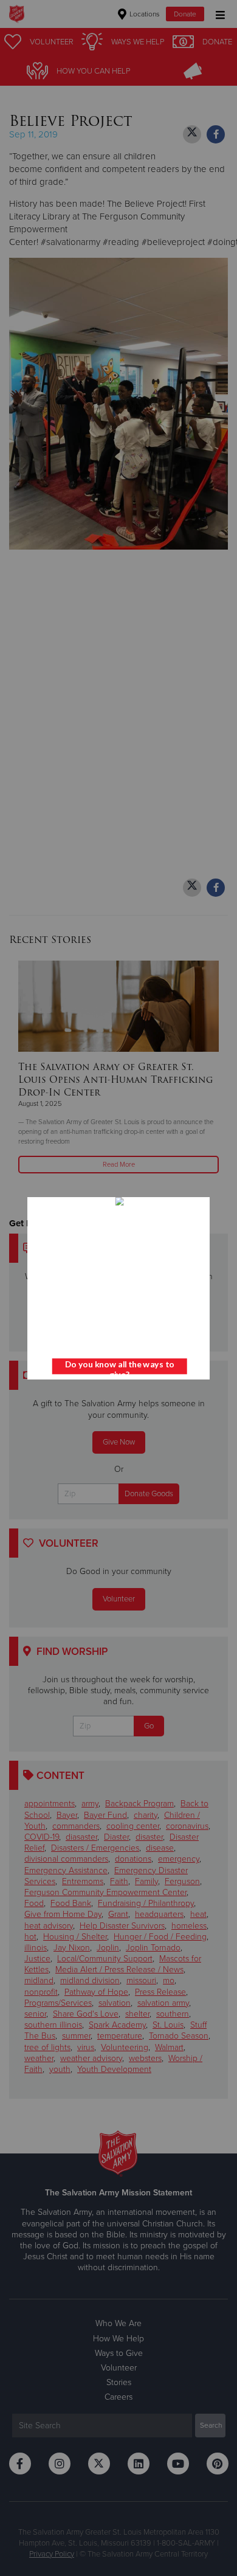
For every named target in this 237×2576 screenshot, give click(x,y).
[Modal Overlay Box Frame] (118, 1288)
